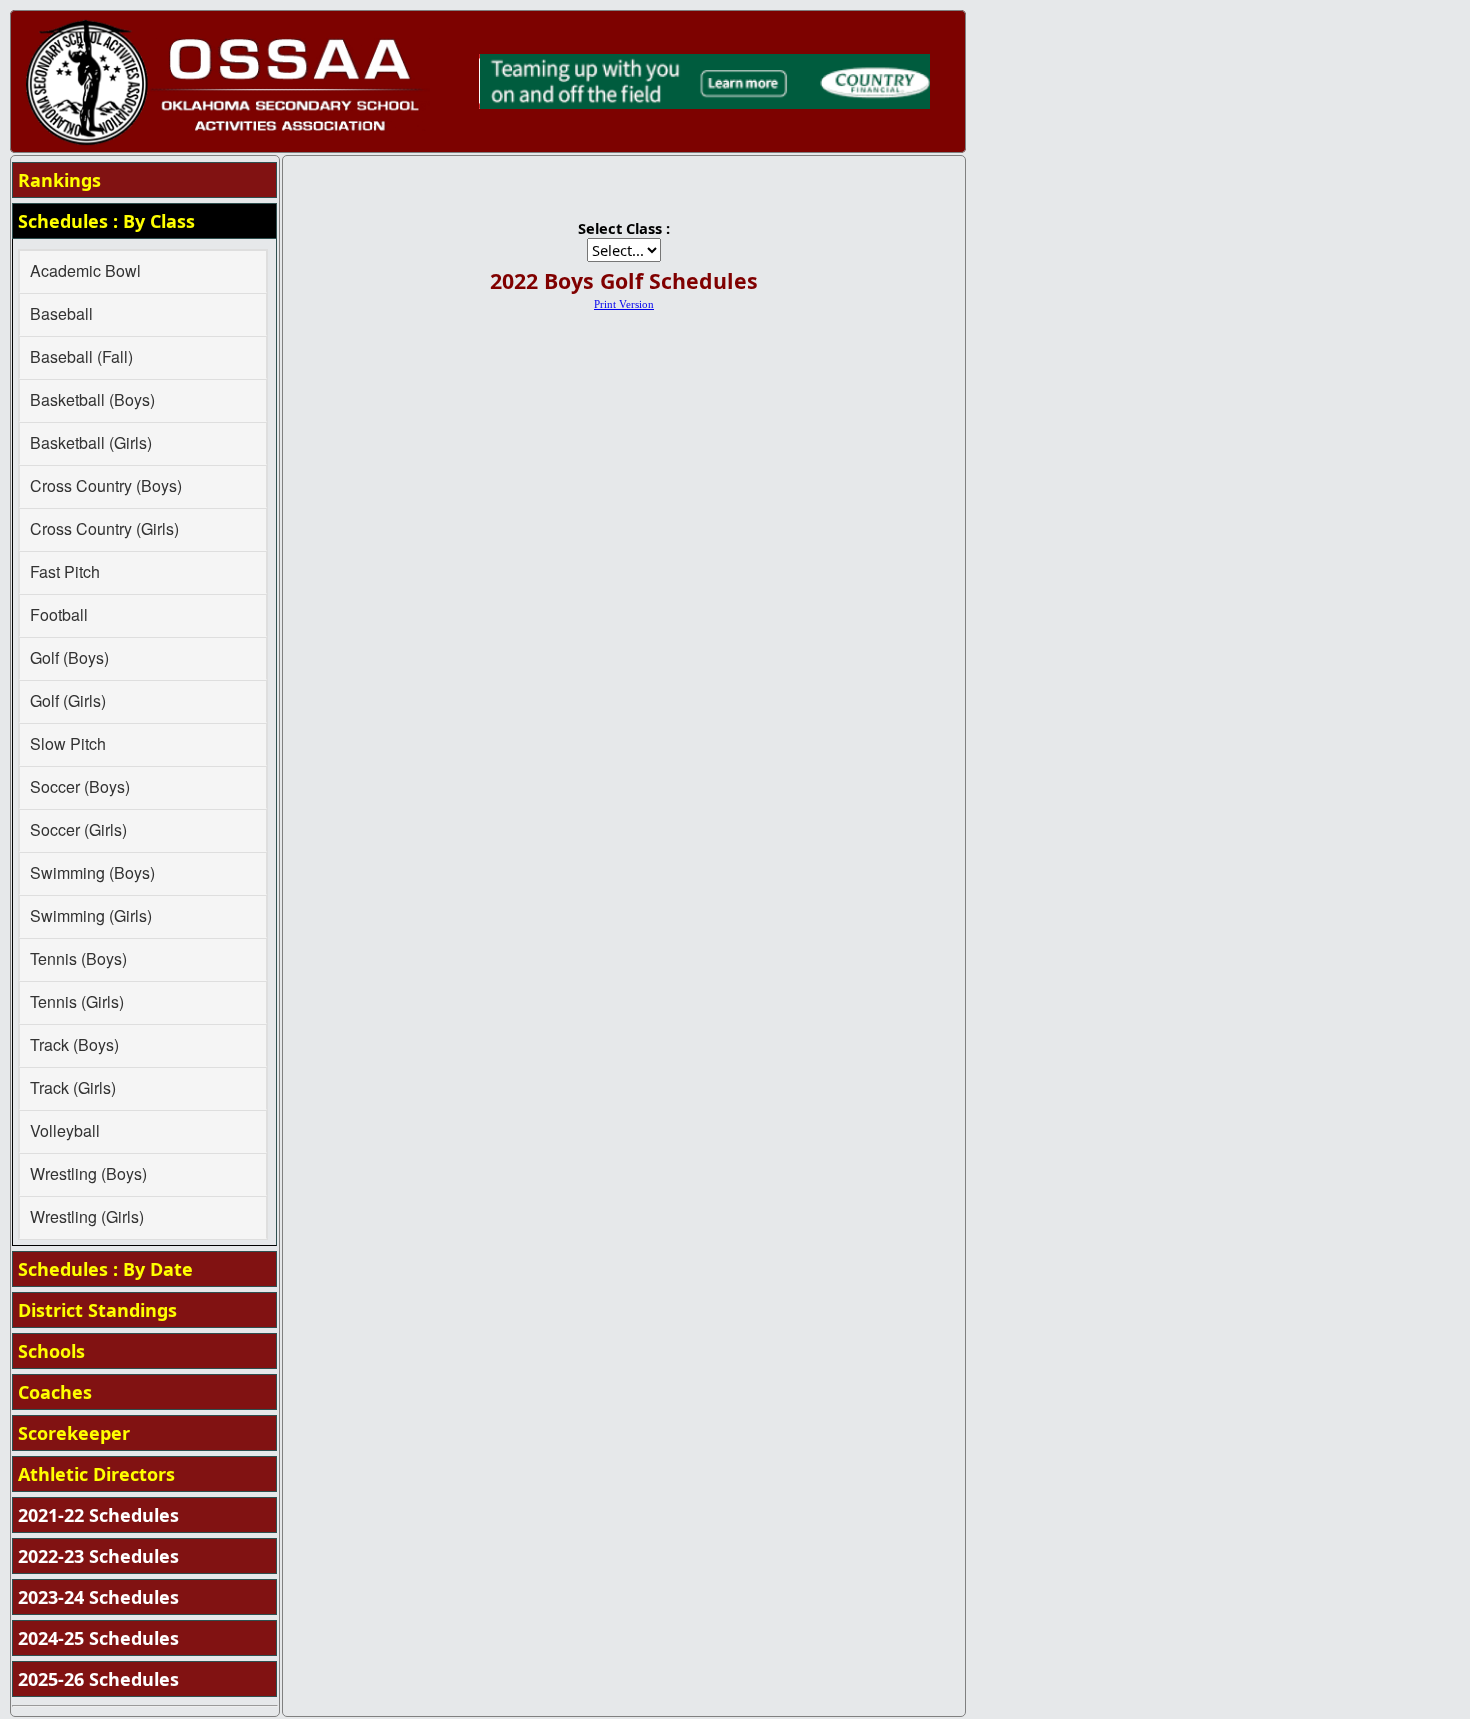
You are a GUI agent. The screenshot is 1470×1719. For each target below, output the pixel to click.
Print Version (624, 304)
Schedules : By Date (105, 1269)
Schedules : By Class (106, 221)
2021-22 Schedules (98, 1515)
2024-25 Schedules (98, 1638)
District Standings (97, 1310)
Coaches (55, 1392)
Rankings (59, 180)
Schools (51, 1351)
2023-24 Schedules (98, 1597)
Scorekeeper (74, 1433)
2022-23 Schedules (98, 1556)
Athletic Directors (96, 1474)
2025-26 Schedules (98, 1679)
